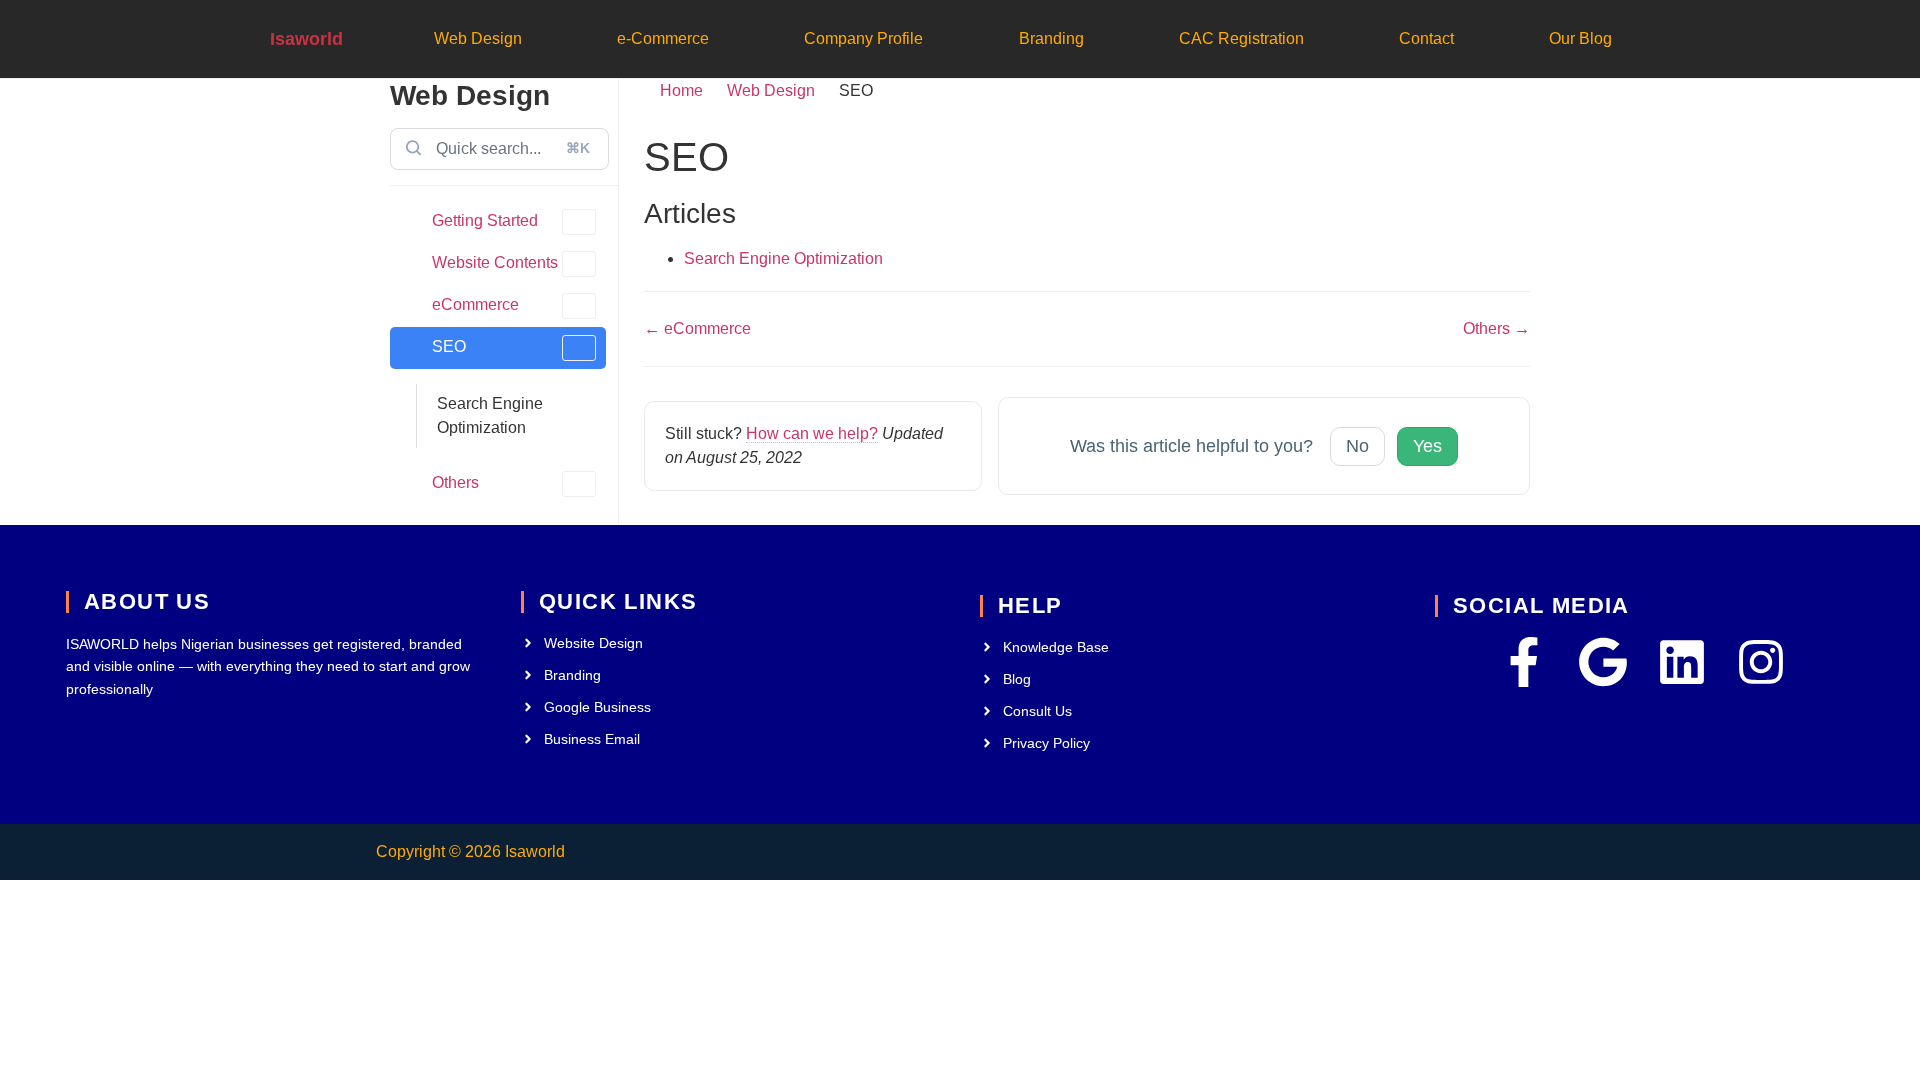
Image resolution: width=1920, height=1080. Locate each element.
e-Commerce (663, 38)
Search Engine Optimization (490, 415)
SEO (449, 346)
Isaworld (306, 39)
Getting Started (485, 220)
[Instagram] (1761, 662)
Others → (1496, 328)
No (1357, 446)
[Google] (1603, 662)
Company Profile (863, 38)
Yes (1427, 446)
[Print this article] (1524, 145)
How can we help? (812, 433)
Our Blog (1580, 38)
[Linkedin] (1682, 662)
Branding (1051, 38)
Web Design (478, 38)
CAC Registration (1241, 38)
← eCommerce (697, 328)
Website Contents (495, 262)
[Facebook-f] (1524, 662)
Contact (1426, 38)
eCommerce (475, 304)
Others (455, 482)
